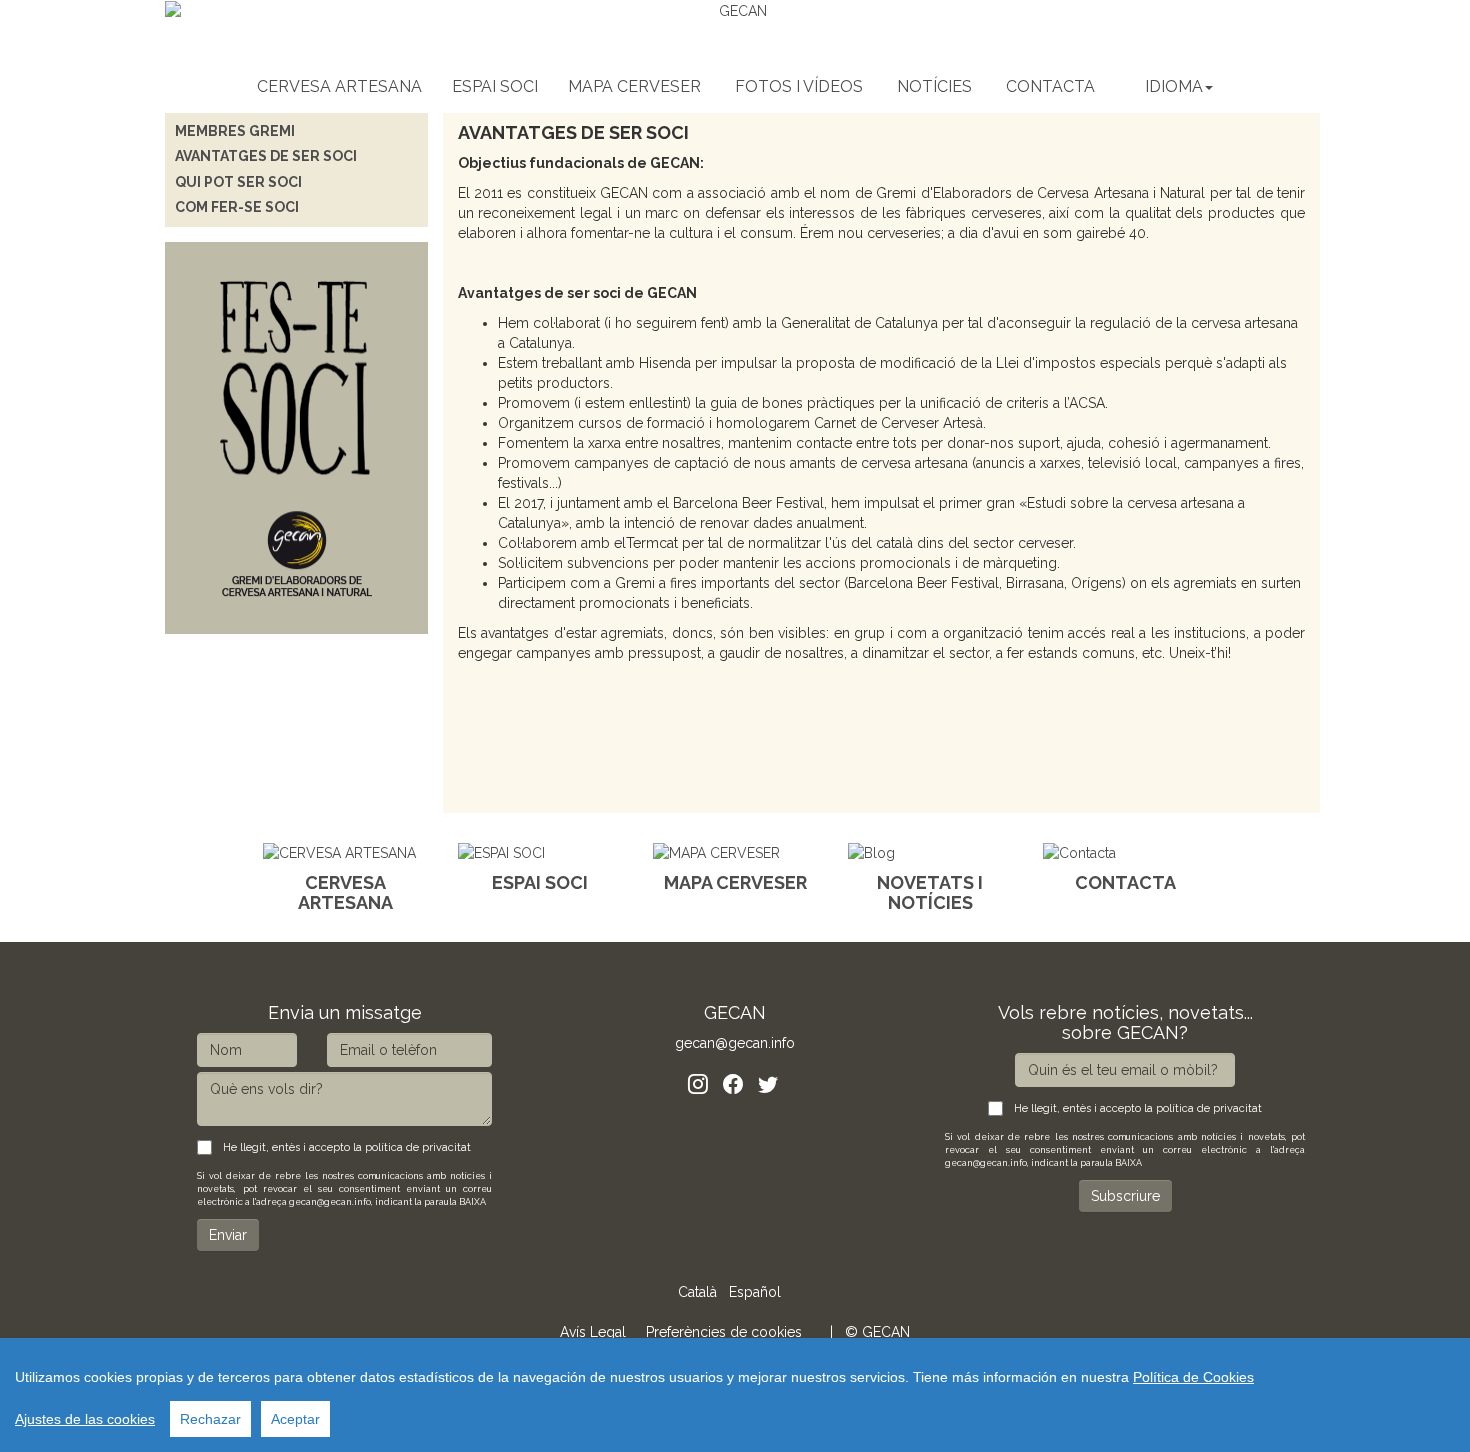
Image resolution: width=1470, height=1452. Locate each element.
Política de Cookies (1193, 1377)
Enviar (228, 1235)
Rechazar (210, 1419)
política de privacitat (418, 1147)
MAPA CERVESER (634, 86)
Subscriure (1125, 1196)
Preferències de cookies (724, 1332)
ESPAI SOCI (495, 86)
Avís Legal (593, 1332)
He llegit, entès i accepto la (344, 1147)
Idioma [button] (1174, 86)
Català (697, 1292)
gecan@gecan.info (735, 1043)
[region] (735, 1395)
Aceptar (295, 1419)
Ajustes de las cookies (85, 1419)
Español (755, 1292)
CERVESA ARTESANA (339, 86)
